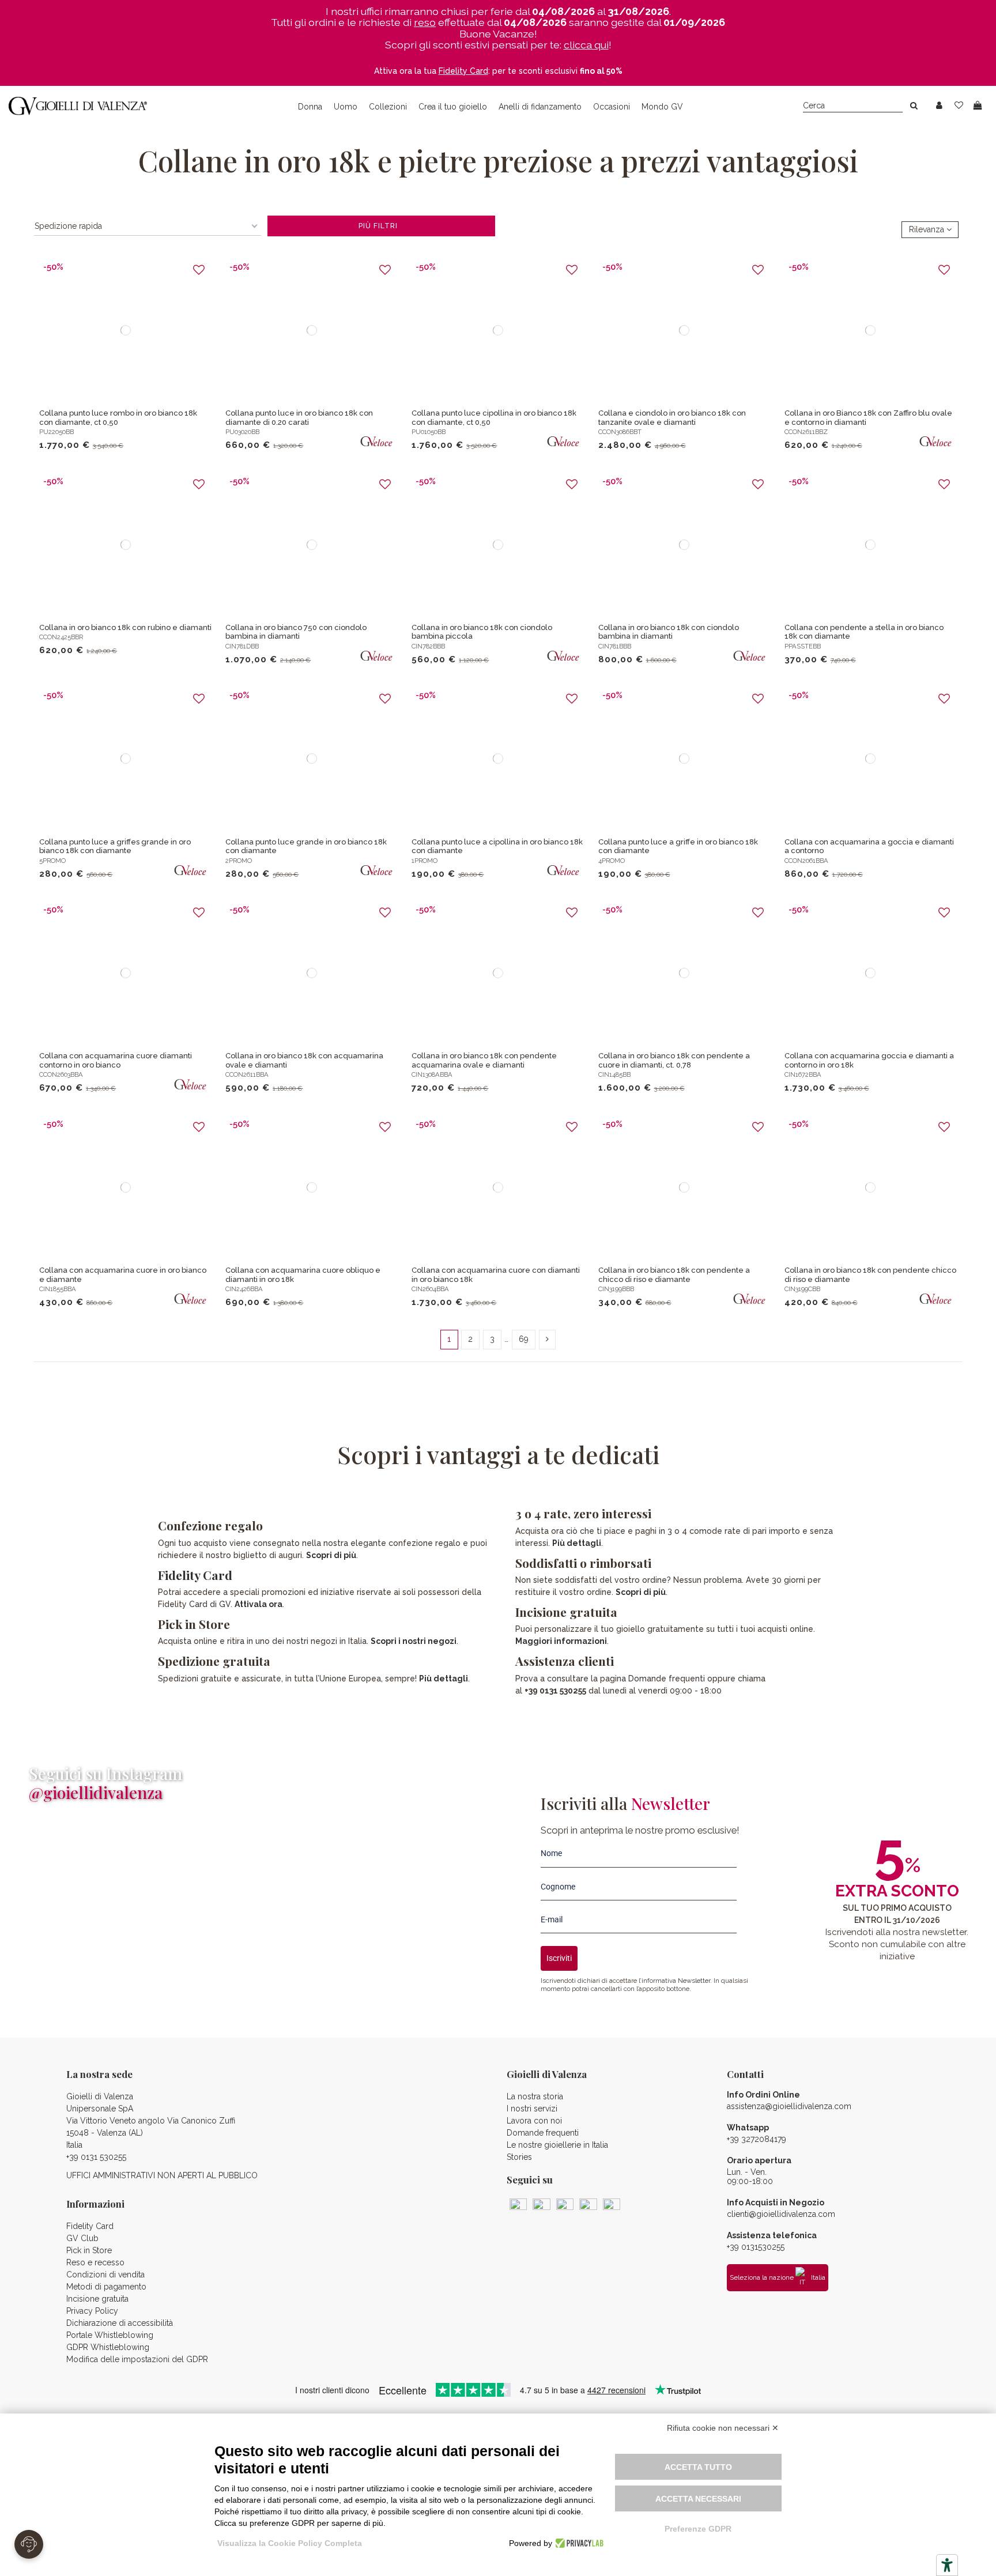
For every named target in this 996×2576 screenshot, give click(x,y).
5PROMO (52, 861)
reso (425, 22)
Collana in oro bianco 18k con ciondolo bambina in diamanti (669, 632)
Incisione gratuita (97, 2299)
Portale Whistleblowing (110, 2335)
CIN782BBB (428, 646)
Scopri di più (331, 1555)
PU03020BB (242, 432)
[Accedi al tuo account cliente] (939, 106)
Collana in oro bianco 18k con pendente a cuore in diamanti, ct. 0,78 (674, 1060)
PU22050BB (56, 432)
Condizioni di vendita (105, 2275)
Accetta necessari (698, 2499)
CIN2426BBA (244, 1289)
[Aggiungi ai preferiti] (199, 270)
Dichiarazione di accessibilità (120, 2323)
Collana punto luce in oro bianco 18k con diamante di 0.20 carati (299, 418)
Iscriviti (559, 1958)
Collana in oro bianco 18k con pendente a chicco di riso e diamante (674, 1275)
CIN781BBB (615, 646)
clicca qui (586, 45)
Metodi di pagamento (106, 2287)
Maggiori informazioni (561, 1641)
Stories (519, 2157)
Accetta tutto (698, 2467)
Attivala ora (259, 1604)
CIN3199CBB (802, 1289)
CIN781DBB (242, 646)
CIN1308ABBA (432, 1074)
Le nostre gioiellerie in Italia (557, 2145)
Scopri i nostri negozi (414, 1641)
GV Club (82, 2238)
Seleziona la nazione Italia (778, 2277)
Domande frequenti (543, 2133)
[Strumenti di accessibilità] (947, 2565)
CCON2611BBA (247, 1074)
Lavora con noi (534, 2121)
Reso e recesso (95, 2262)
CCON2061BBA (806, 861)
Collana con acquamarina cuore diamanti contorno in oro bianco (116, 1060)
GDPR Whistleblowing (108, 2347)
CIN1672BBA (803, 1074)
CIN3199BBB (616, 1289)
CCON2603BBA (61, 1074)
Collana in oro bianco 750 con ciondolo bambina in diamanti (296, 632)
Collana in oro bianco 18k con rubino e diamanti (125, 627)
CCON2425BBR (61, 637)
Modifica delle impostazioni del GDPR (137, 2359)
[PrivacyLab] (578, 2543)
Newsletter (694, 1981)
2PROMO (239, 861)
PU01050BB (429, 432)
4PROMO (612, 861)
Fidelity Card (195, 1575)
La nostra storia (535, 2096)
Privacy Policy (92, 2311)
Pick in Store (89, 2250)
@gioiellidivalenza (96, 1792)
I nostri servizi (532, 2109)
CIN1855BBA (58, 1289)
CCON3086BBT (620, 432)
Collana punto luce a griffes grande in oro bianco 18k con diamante (115, 846)
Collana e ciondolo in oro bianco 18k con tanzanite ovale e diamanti (672, 418)
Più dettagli (444, 1679)
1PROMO (425, 861)
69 (524, 1339)
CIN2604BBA (430, 1289)
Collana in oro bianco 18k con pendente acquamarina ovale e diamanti (484, 1060)
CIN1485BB (614, 1074)
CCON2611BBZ (806, 432)
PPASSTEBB (803, 646)
